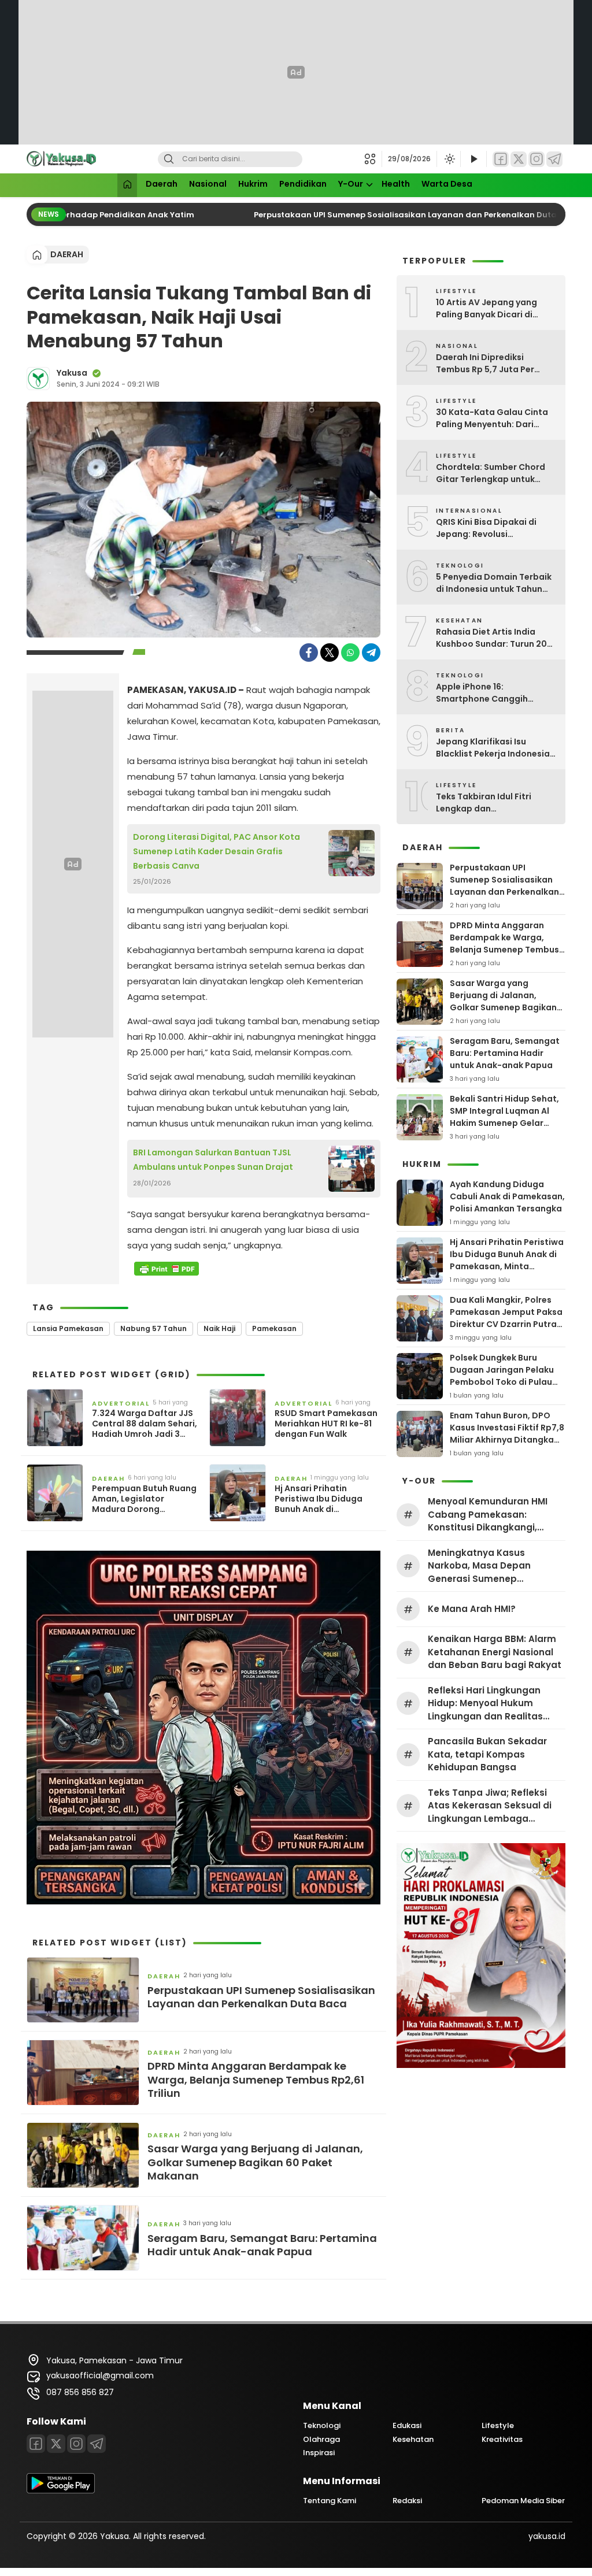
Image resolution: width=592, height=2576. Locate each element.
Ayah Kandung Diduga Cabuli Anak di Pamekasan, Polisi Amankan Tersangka (507, 1196)
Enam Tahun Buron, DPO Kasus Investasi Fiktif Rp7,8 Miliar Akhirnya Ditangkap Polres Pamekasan (507, 1434)
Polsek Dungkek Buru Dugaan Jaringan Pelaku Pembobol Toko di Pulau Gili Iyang (502, 1376)
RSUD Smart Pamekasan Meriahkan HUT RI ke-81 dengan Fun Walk (326, 1424)
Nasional (208, 184)
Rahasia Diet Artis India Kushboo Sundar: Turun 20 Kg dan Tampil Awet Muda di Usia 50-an (496, 638)
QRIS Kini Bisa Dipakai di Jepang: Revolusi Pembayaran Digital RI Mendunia (486, 528)
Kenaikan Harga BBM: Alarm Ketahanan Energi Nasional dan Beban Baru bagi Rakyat (495, 1652)
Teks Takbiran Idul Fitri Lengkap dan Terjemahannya (484, 803)
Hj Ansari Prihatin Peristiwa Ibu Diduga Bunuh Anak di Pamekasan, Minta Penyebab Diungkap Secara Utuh (319, 1499)
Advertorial (121, 1403)
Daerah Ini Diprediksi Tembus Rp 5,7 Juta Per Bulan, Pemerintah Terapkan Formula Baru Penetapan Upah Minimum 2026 (496, 364)
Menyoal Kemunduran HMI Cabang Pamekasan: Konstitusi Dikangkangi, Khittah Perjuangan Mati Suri (494, 1515)
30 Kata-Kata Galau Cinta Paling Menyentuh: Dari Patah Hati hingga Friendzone (492, 418)
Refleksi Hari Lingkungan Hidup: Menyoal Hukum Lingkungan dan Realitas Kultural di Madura (485, 1704)
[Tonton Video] (473, 159)
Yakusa (72, 373)
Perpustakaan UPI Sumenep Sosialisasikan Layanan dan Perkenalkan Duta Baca (399, 215)
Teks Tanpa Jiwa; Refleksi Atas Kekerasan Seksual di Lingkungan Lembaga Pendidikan (490, 1806)
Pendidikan (303, 184)
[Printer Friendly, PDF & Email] (166, 1269)
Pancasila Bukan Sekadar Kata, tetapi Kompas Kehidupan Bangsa (487, 1754)
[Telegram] (554, 159)
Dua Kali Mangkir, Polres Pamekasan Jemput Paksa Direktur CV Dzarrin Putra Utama (506, 1318)
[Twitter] (519, 159)
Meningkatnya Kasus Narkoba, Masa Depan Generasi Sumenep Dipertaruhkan (479, 1566)
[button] (373, 159)
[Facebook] (501, 159)
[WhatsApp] (350, 653)
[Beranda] (127, 185)
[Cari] (169, 159)
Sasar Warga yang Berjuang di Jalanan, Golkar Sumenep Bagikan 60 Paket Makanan (255, 2162)
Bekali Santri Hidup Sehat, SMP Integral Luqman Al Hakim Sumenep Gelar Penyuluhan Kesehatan (504, 1117)
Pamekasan (274, 1328)
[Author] (38, 379)
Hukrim (253, 184)
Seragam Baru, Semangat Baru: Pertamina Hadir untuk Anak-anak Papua (262, 2245)
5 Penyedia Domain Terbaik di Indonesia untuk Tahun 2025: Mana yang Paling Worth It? (494, 583)
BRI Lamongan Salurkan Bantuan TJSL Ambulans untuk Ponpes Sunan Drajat (213, 1160)
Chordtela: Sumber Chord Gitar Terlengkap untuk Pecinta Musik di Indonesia (492, 473)
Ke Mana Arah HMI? (472, 1609)
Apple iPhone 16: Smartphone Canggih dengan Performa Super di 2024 (492, 693)
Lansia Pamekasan (68, 1328)
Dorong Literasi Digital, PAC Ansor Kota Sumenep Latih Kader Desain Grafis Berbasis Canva (217, 851)
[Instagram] (536, 159)
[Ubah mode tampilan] (449, 159)
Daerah (162, 184)
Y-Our (351, 184)
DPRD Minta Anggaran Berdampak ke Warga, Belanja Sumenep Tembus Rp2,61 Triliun (256, 2080)
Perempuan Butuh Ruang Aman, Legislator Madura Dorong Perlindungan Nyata (144, 1499)
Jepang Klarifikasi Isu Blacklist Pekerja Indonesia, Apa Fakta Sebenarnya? (494, 748)
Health (396, 184)
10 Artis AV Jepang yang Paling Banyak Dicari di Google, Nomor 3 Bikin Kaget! (486, 309)
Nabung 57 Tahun (153, 1328)
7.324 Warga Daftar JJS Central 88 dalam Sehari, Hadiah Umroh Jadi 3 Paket (145, 1424)
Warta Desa (447, 184)
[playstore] (61, 2490)
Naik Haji (219, 1328)
